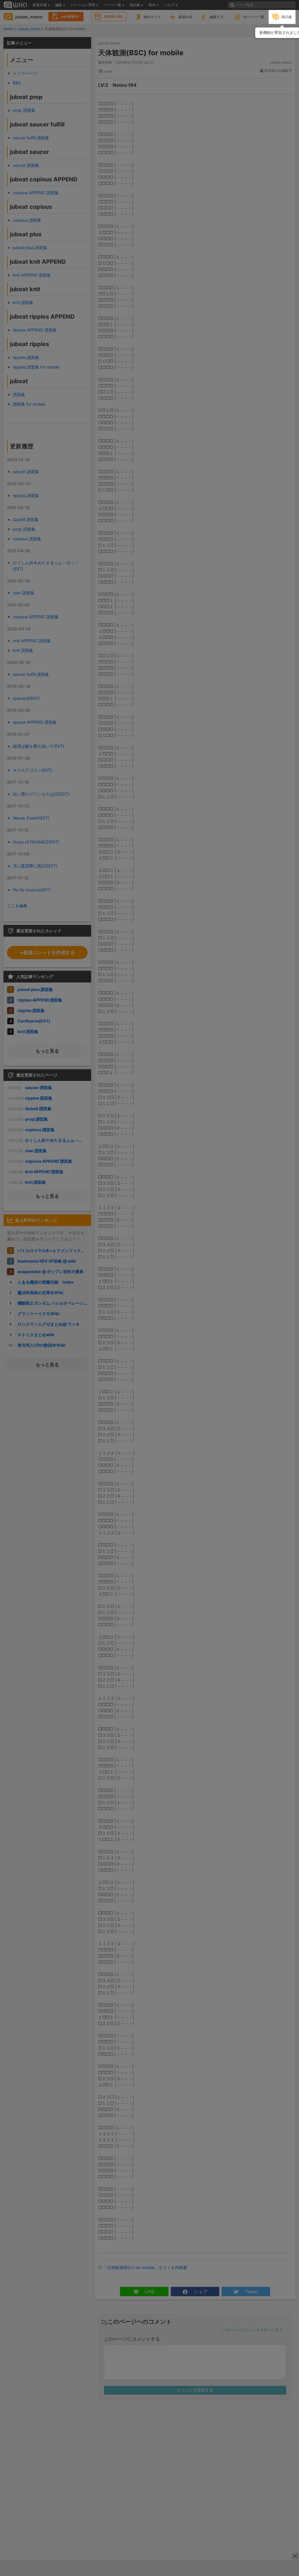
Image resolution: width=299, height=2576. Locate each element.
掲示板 (287, 17)
